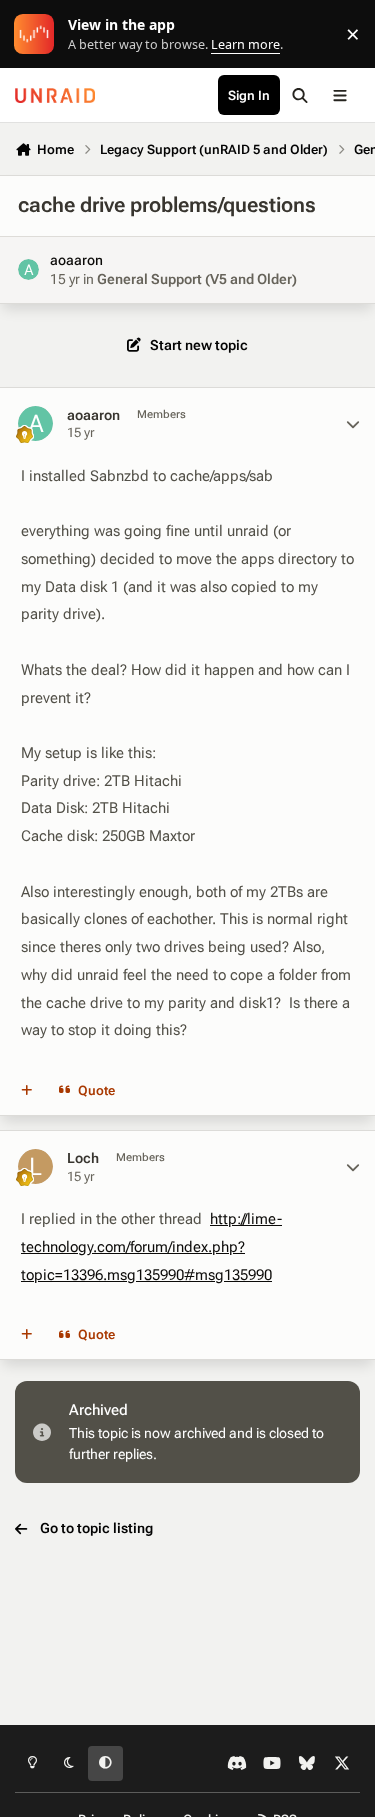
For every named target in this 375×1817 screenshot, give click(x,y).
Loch (83, 1158)
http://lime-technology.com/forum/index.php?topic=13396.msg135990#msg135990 (151, 1246)
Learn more (38, 34)
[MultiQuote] (27, 1091)
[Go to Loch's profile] (35, 1166)
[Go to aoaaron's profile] (28, 269)
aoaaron (76, 260)
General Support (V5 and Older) (197, 279)
